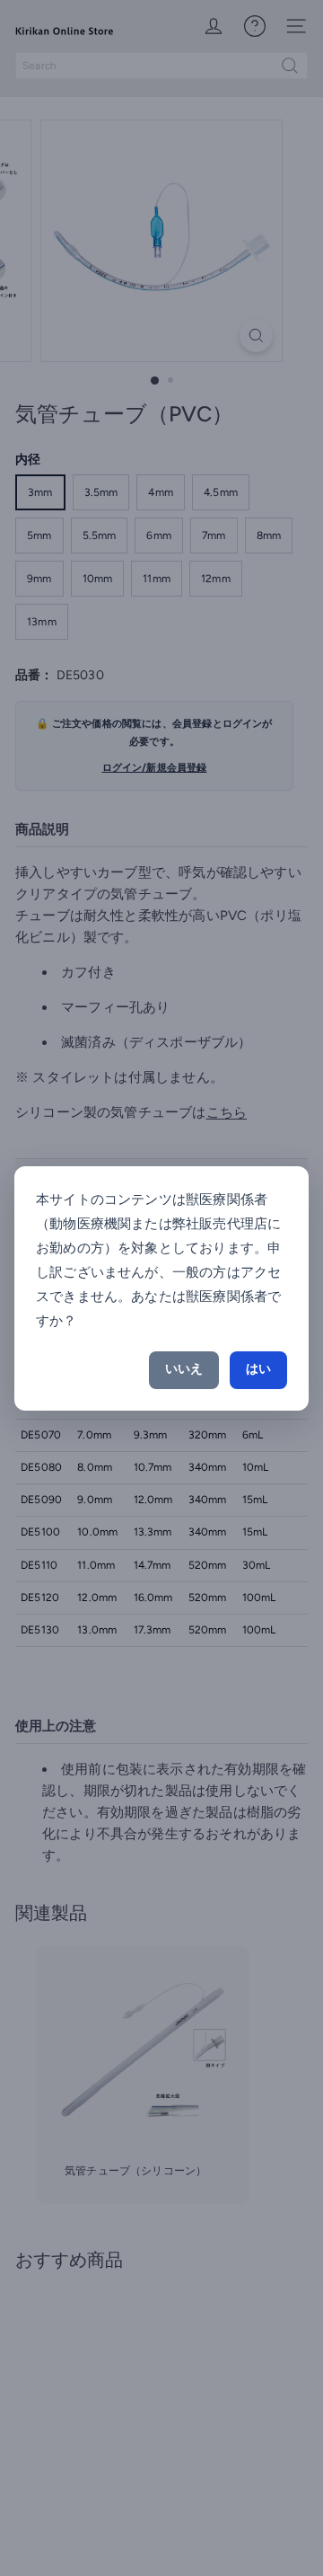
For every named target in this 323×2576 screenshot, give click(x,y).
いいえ (184, 1369)
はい (258, 1369)
